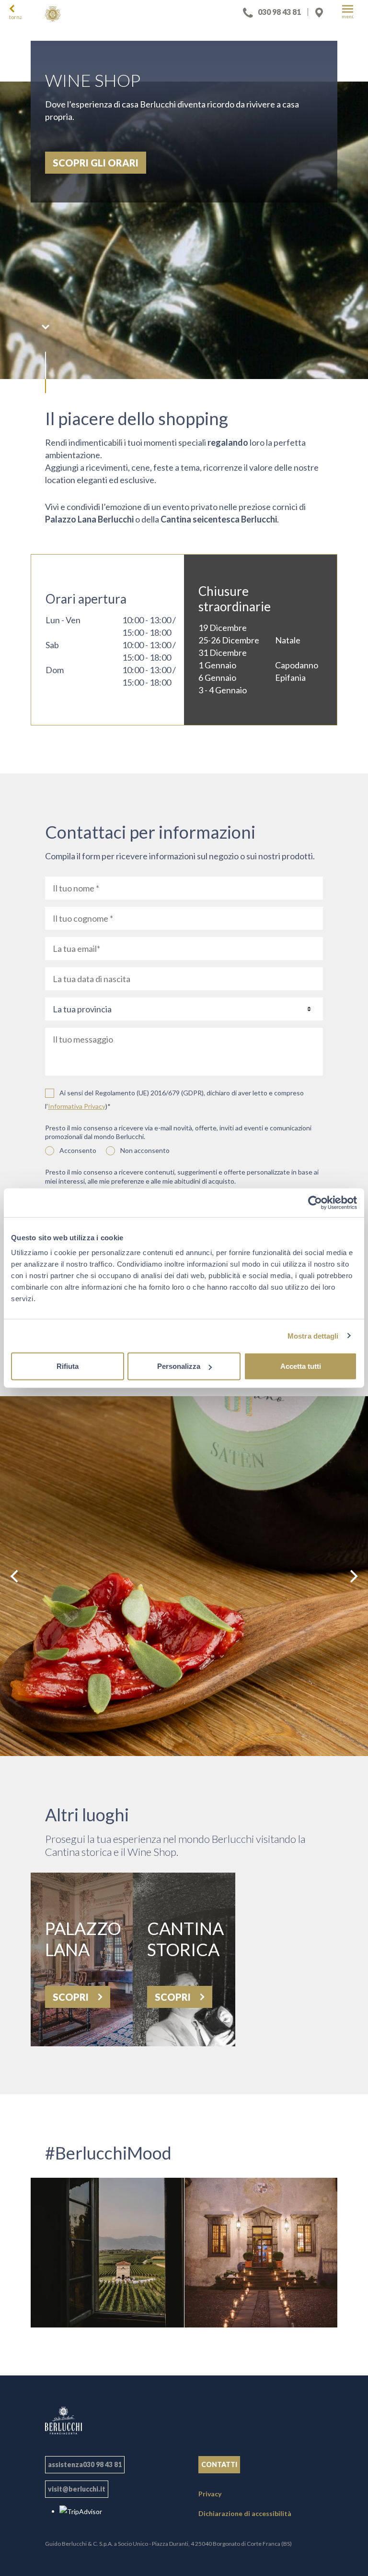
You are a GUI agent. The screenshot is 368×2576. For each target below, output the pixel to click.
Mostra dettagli (313, 1335)
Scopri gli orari (96, 163)
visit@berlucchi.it (77, 2489)
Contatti (219, 2464)
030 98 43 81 (279, 12)
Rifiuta (68, 1366)
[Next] (353, 1576)
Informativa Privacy (77, 1106)
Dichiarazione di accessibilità (245, 2513)
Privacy (210, 2494)
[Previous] (15, 1576)
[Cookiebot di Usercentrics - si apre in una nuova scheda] (315, 1202)
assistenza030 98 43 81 (85, 2464)
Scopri (72, 1997)
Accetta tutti (301, 1366)
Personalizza (179, 1366)
